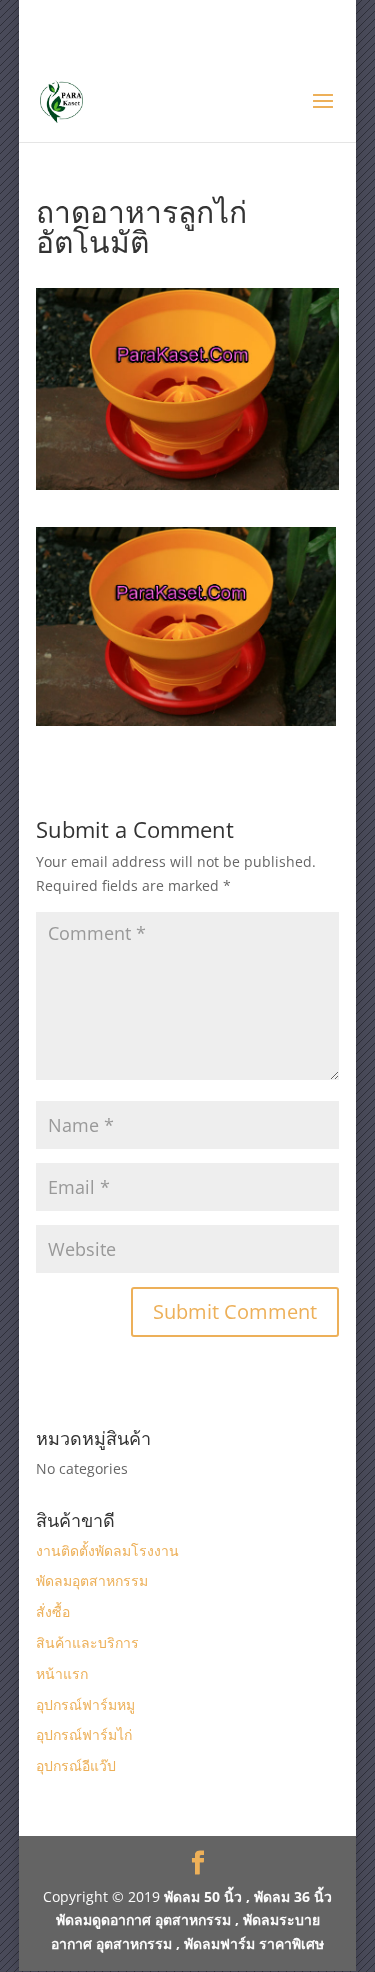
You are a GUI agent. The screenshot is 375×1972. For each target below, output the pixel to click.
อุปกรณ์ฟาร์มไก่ (84, 1734)
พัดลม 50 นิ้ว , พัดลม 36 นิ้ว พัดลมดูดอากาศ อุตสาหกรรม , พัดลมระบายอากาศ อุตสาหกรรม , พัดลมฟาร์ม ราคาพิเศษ (191, 1920)
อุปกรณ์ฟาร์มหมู (85, 1704)
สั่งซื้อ (53, 1611)
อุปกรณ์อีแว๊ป (76, 1765)
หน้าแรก (62, 1673)
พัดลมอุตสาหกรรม (92, 1580)
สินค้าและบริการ (87, 1642)
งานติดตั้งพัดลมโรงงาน (107, 1550)
